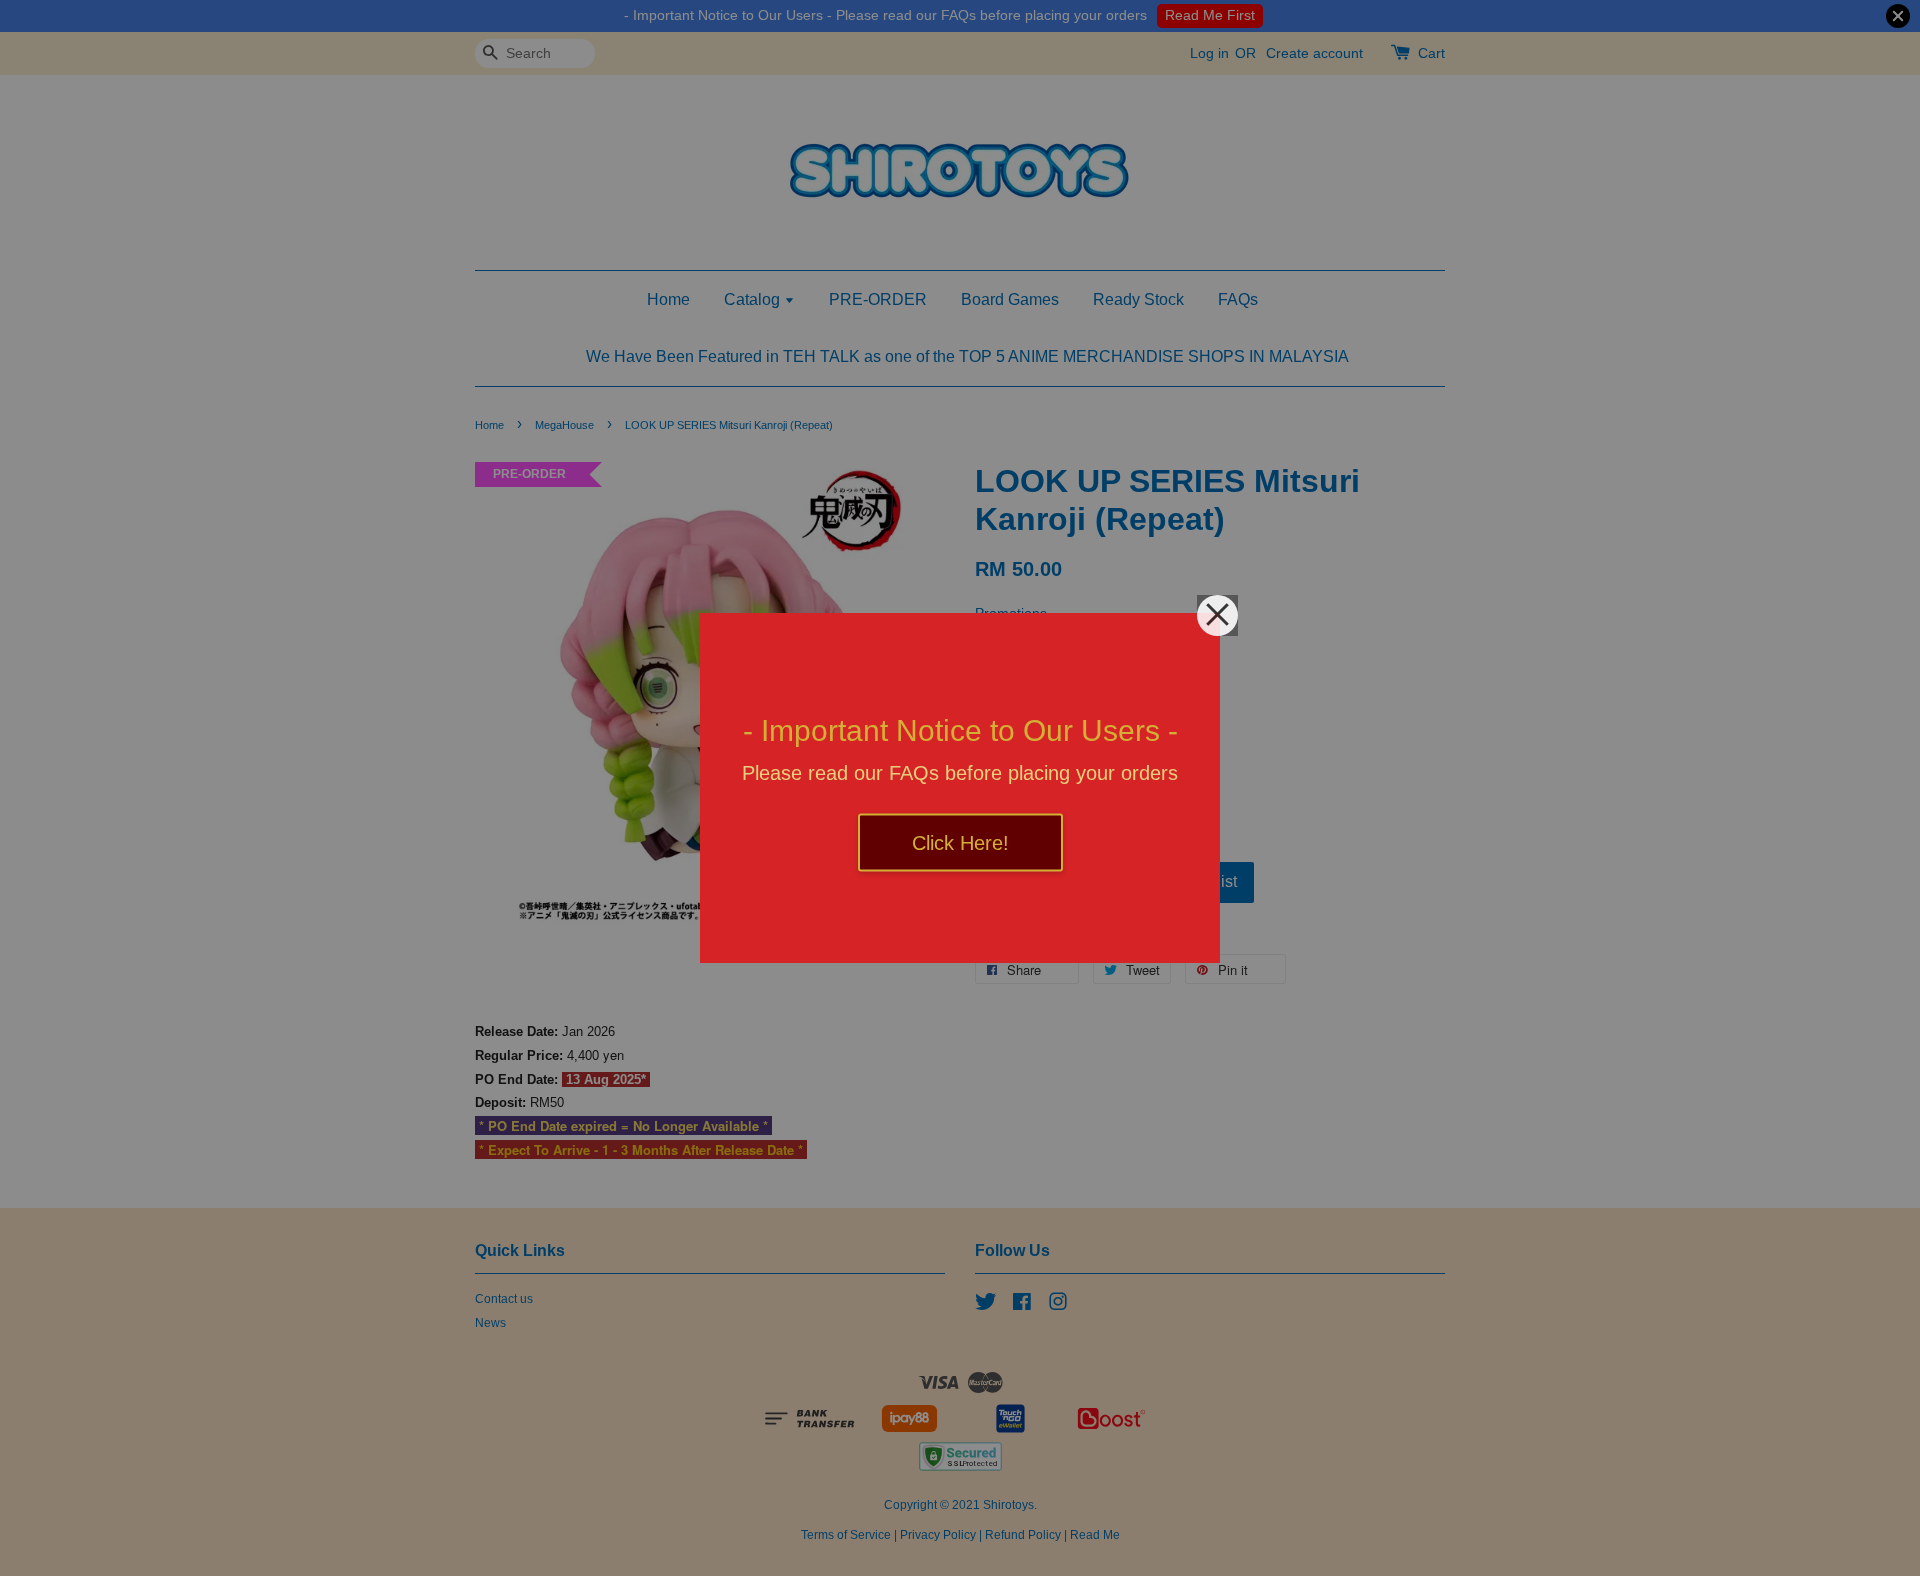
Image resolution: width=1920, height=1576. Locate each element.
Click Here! (960, 843)
